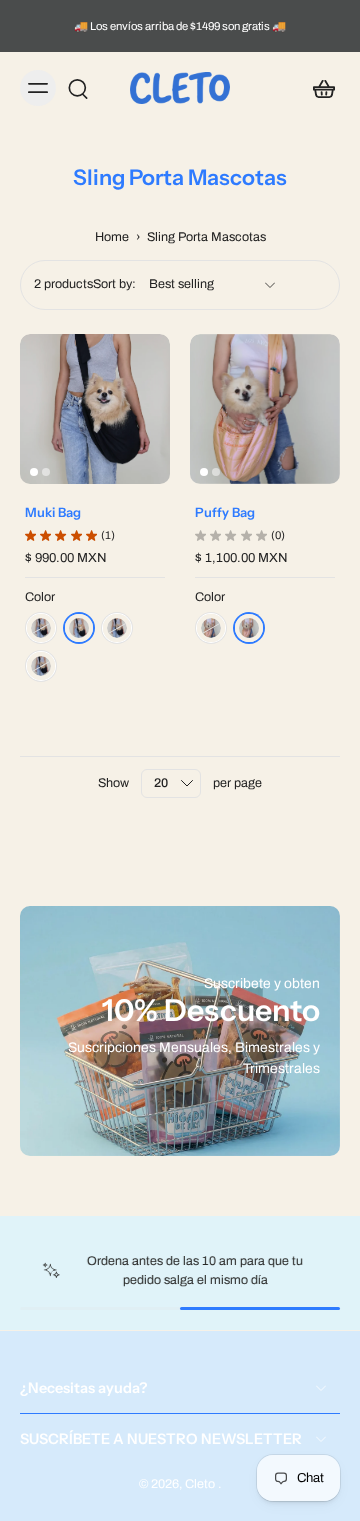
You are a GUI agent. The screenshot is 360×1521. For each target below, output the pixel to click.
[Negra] (79, 628)
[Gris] (41, 666)
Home (112, 237)
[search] (78, 88)
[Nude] (211, 628)
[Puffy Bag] (265, 409)
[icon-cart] (318, 88)
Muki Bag (53, 512)
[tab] (34, 472)
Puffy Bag (225, 512)
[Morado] (117, 628)
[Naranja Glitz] (249, 628)
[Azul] (41, 628)
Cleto (201, 1484)
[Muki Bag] (95, 409)
